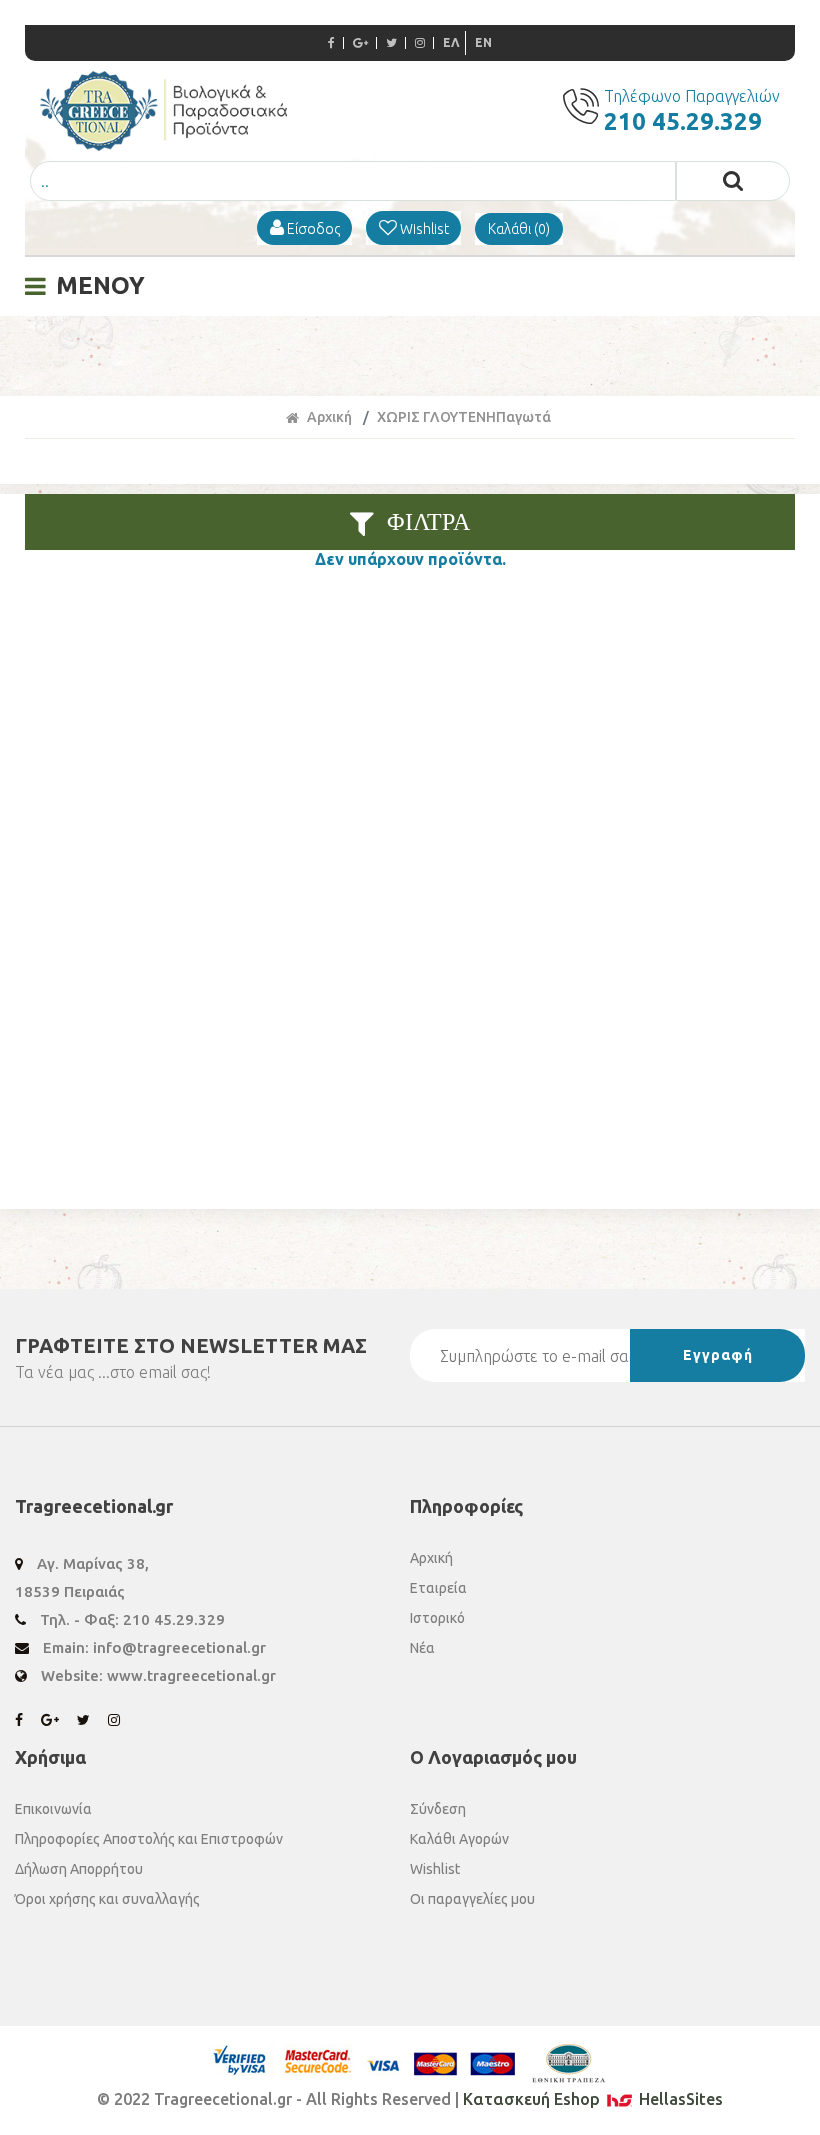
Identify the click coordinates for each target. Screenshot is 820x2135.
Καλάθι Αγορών (459, 1839)
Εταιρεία (438, 1588)
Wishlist (435, 1869)
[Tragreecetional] (163, 145)
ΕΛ (451, 42)
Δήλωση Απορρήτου (79, 1869)
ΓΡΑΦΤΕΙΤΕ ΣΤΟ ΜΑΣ (191, 1345)
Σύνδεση (438, 1809)
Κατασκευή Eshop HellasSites (593, 2099)
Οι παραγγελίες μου (472, 1899)
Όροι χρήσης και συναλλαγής (107, 1899)
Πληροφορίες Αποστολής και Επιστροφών (149, 1839)
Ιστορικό (437, 1618)
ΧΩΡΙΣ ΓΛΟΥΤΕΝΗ (436, 417)
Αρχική (329, 417)
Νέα (422, 1648)
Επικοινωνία (53, 1809)
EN (483, 42)
